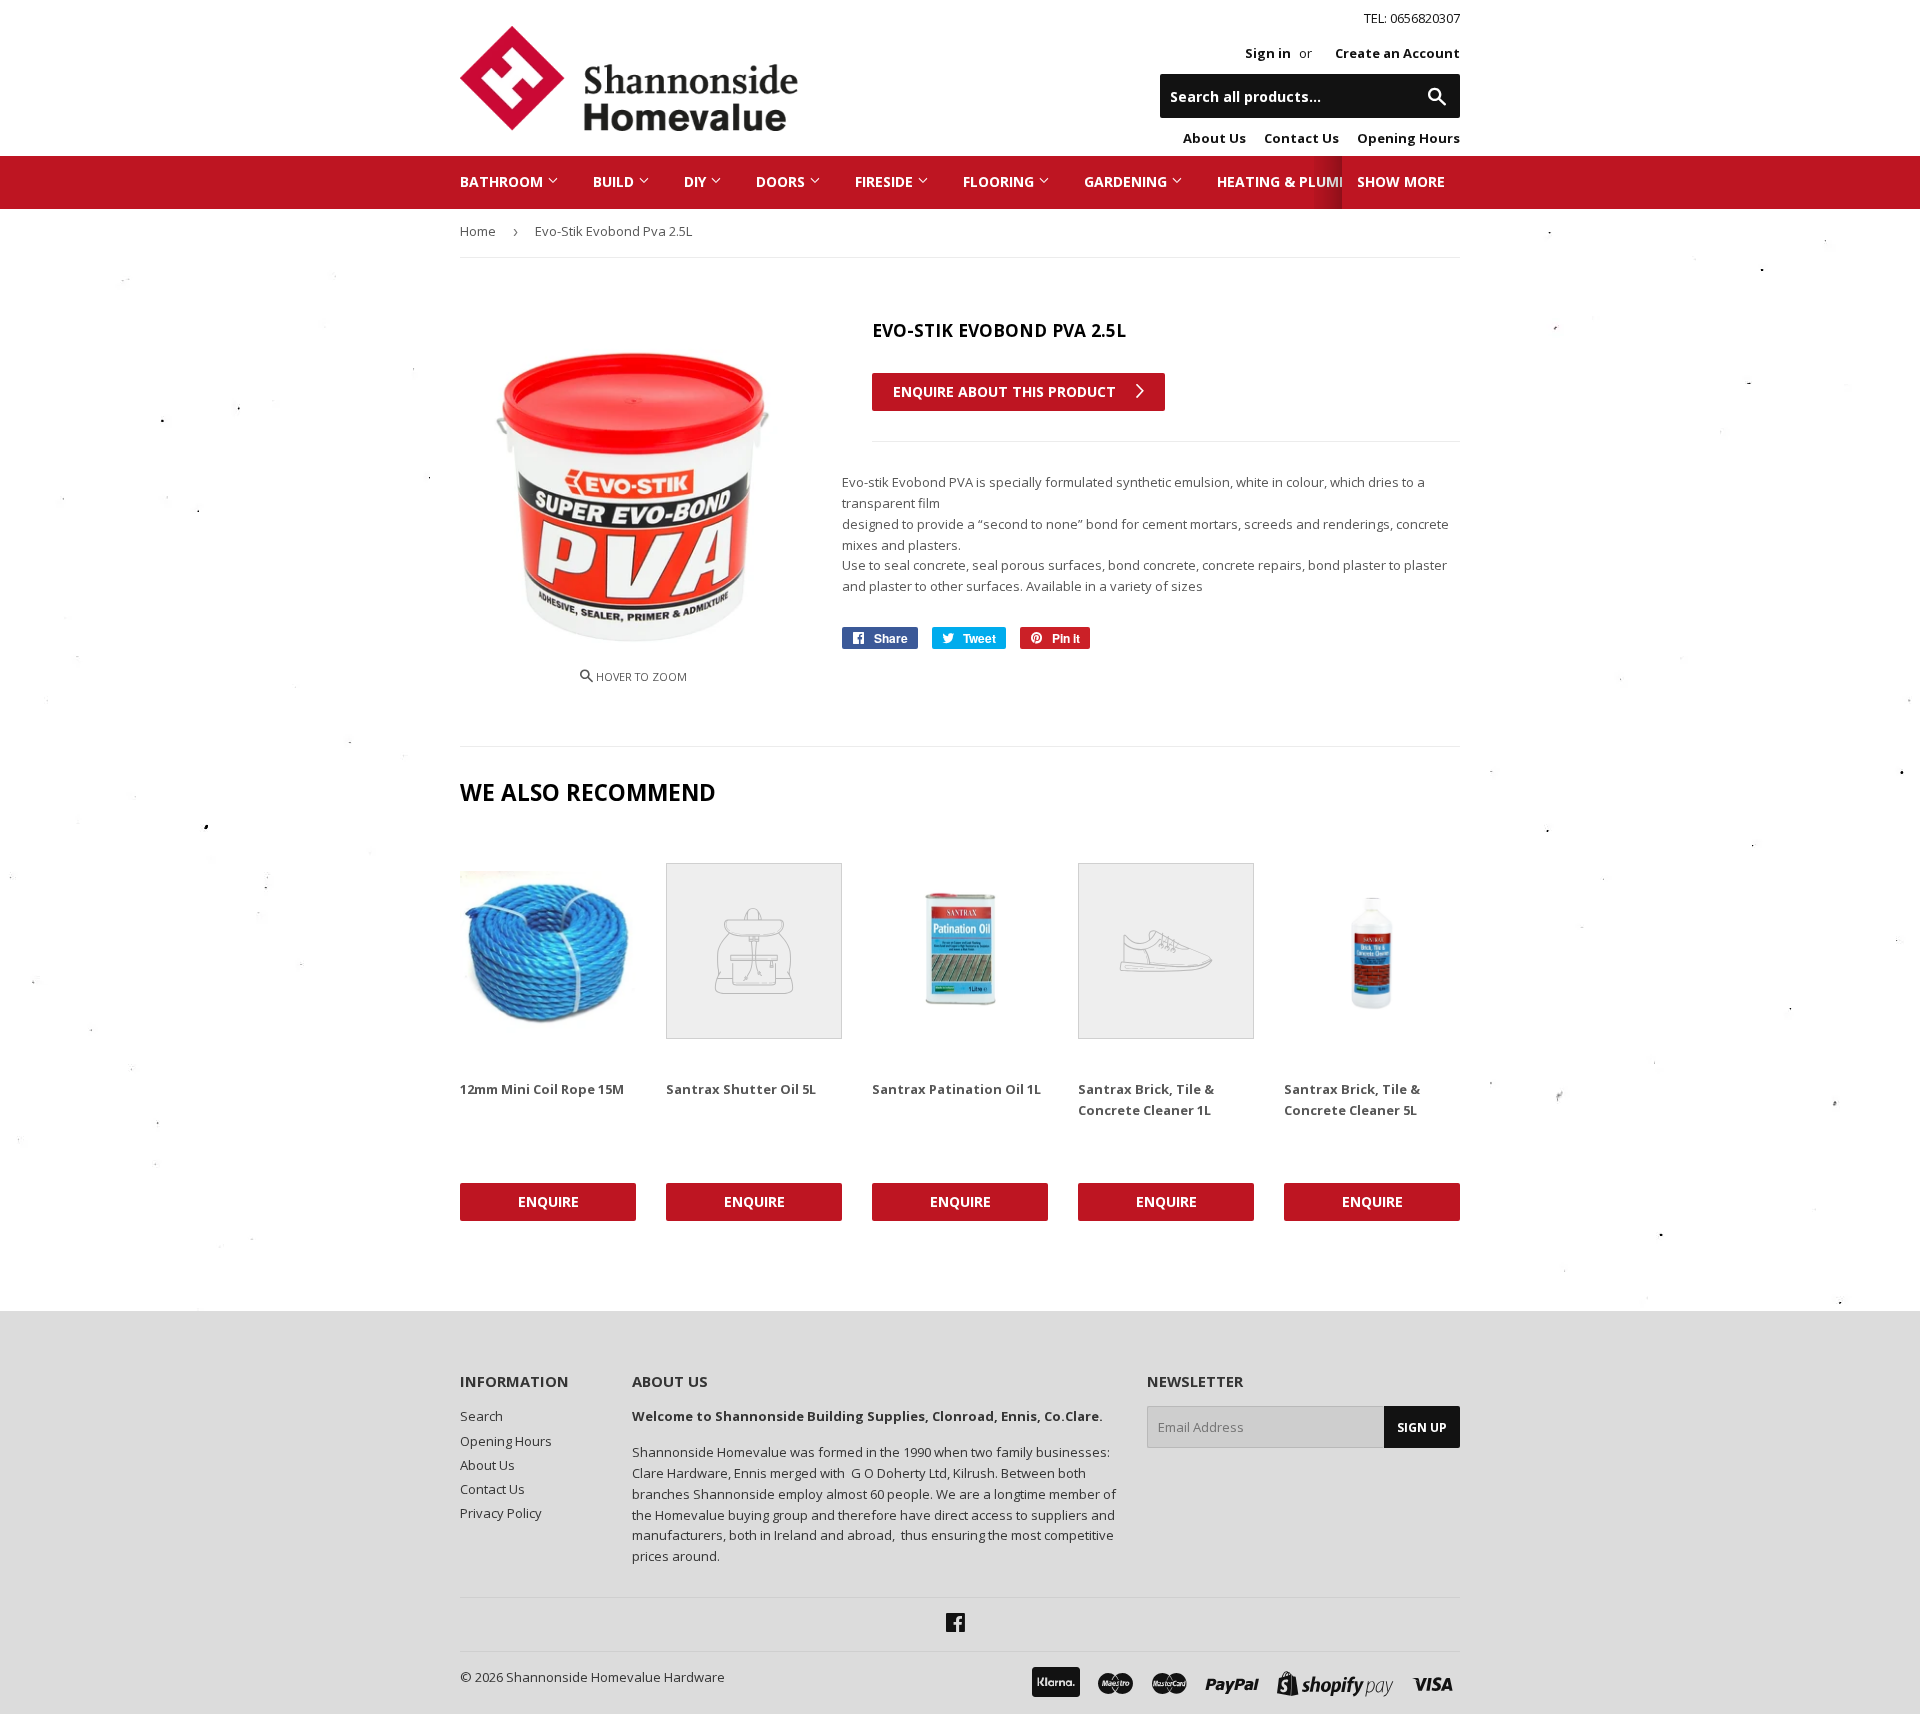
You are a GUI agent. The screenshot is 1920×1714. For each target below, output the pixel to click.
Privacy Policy (501, 1513)
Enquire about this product (1006, 391)
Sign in (1268, 53)
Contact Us (1301, 138)
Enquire (548, 1201)
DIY (697, 181)
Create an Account (1397, 53)
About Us (1214, 138)
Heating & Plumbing (1297, 181)
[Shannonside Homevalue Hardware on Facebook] (955, 1625)
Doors (782, 181)
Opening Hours (1408, 138)
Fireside (886, 181)
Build (615, 181)
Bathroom (503, 181)
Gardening (1127, 181)
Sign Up (1422, 1427)
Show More (1401, 181)
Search (481, 1416)
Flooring (1000, 181)
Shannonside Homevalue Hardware (615, 1677)
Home (478, 231)
